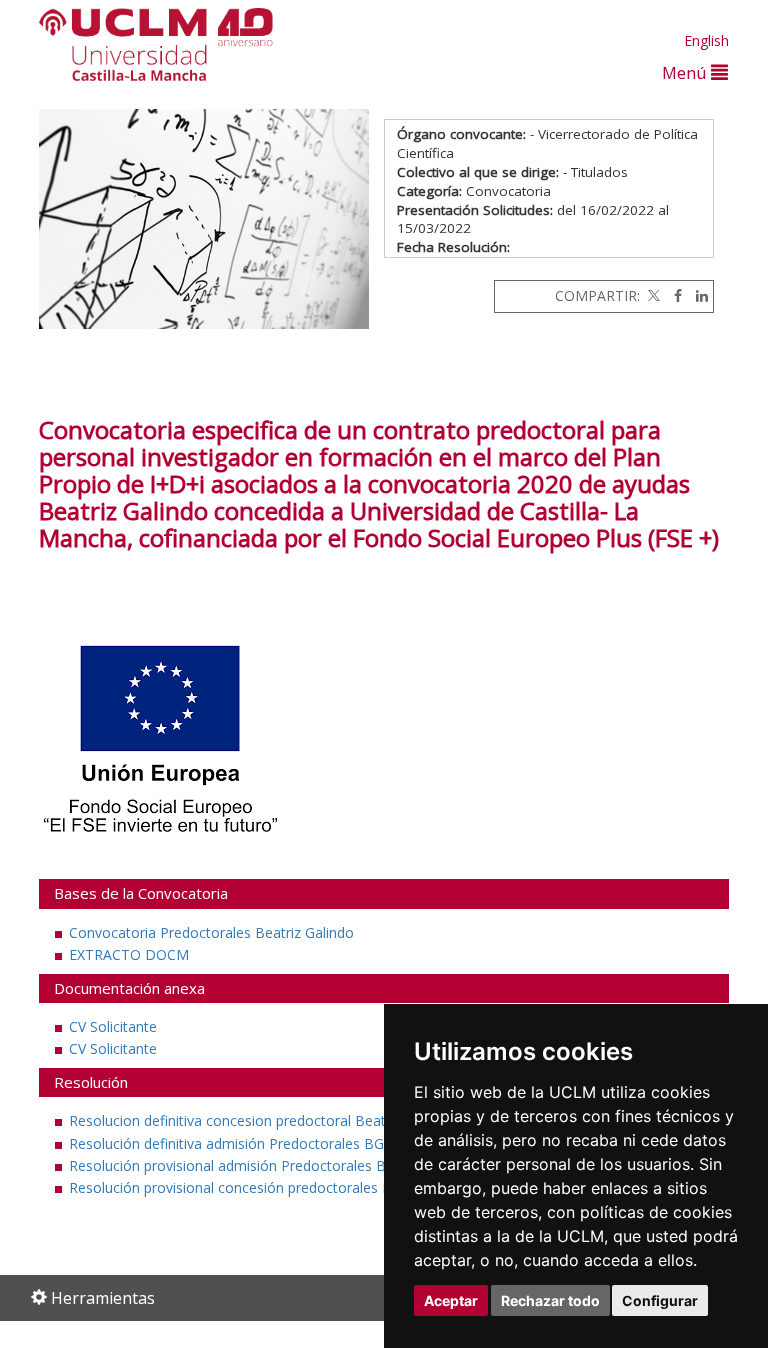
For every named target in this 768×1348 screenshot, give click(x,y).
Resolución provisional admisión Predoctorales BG (232, 1165)
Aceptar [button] (451, 1300)
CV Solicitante (113, 1026)
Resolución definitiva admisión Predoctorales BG (226, 1143)
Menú (686, 72)
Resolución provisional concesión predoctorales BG (235, 1187)
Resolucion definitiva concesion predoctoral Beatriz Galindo (261, 1120)
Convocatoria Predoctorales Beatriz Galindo (211, 932)
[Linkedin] (697, 295)
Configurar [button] (660, 1300)
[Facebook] (673, 295)
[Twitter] (652, 295)
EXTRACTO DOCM (129, 954)
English (706, 40)
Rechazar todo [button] (550, 1300)
